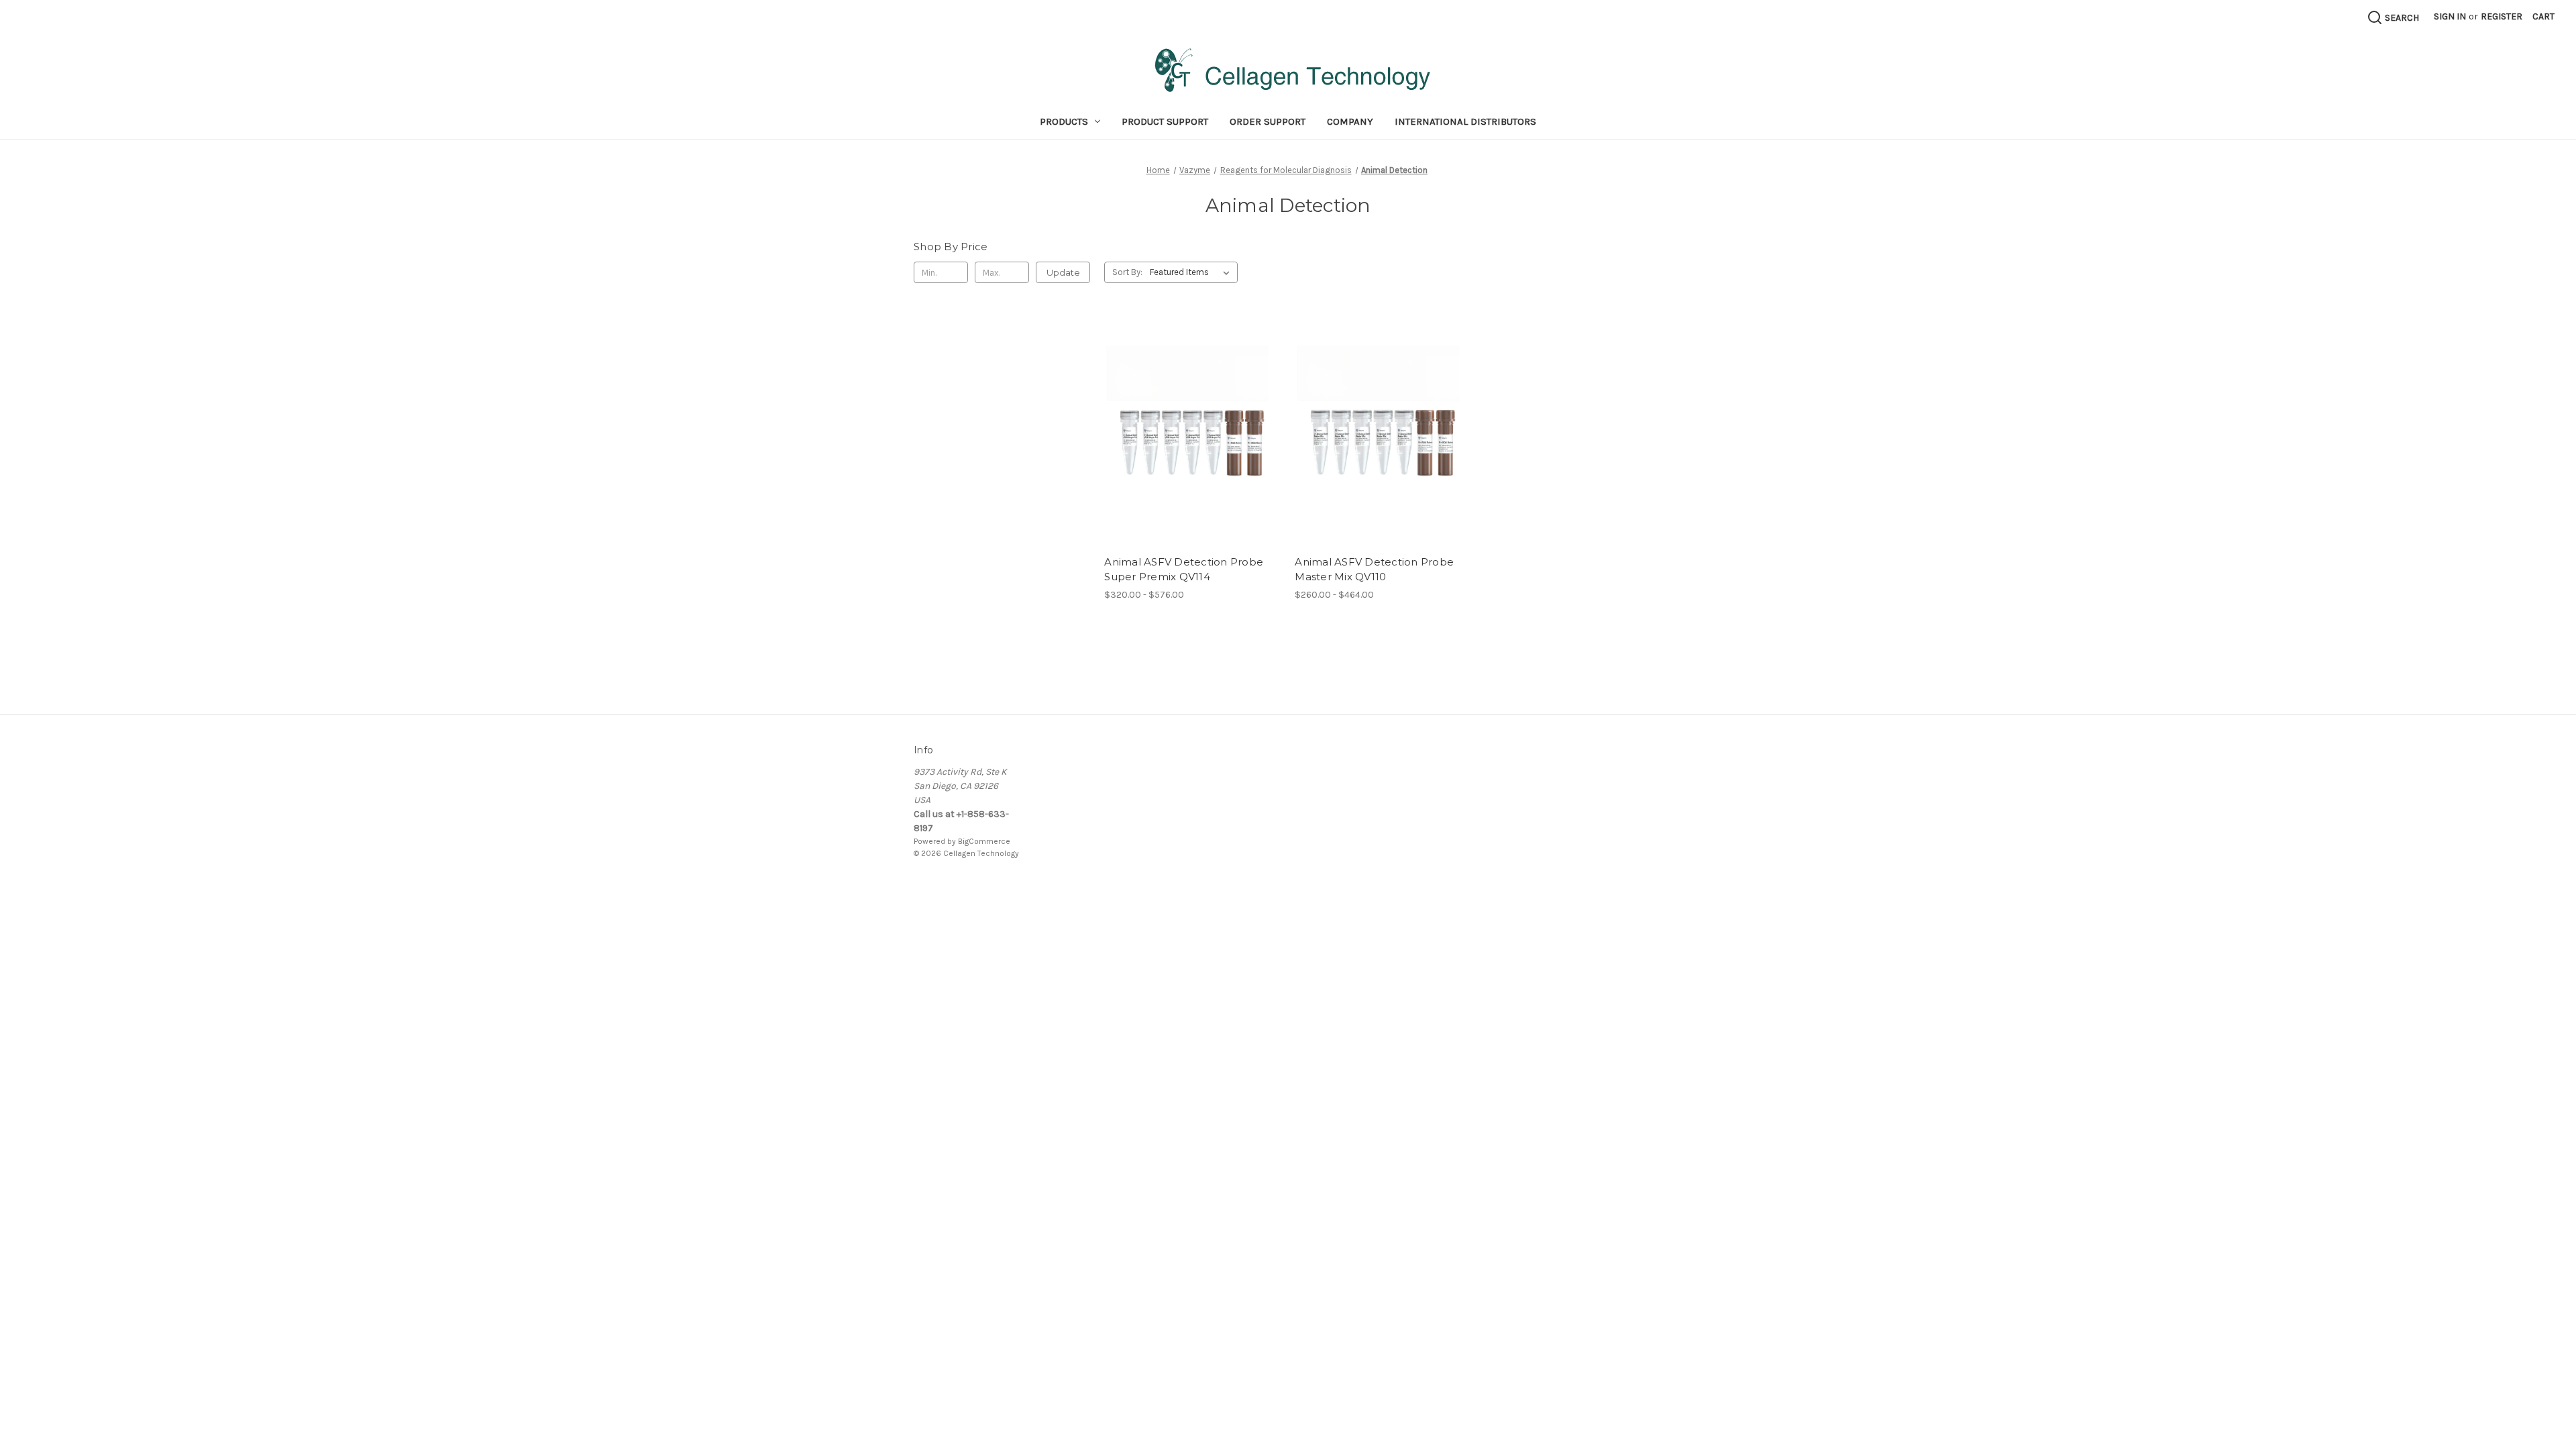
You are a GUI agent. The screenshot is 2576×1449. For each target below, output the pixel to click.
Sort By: (1127, 272)
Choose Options (1193, 443)
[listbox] (1192, 272)
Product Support (1165, 121)
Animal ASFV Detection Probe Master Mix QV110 (1374, 570)
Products (1064, 121)
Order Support (1268, 121)
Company (1350, 121)
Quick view (1181, 420)
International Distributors (1465, 121)
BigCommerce (984, 841)
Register (2502, 16)
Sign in (2450, 16)
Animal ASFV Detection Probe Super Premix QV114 (1184, 570)
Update (1063, 272)
